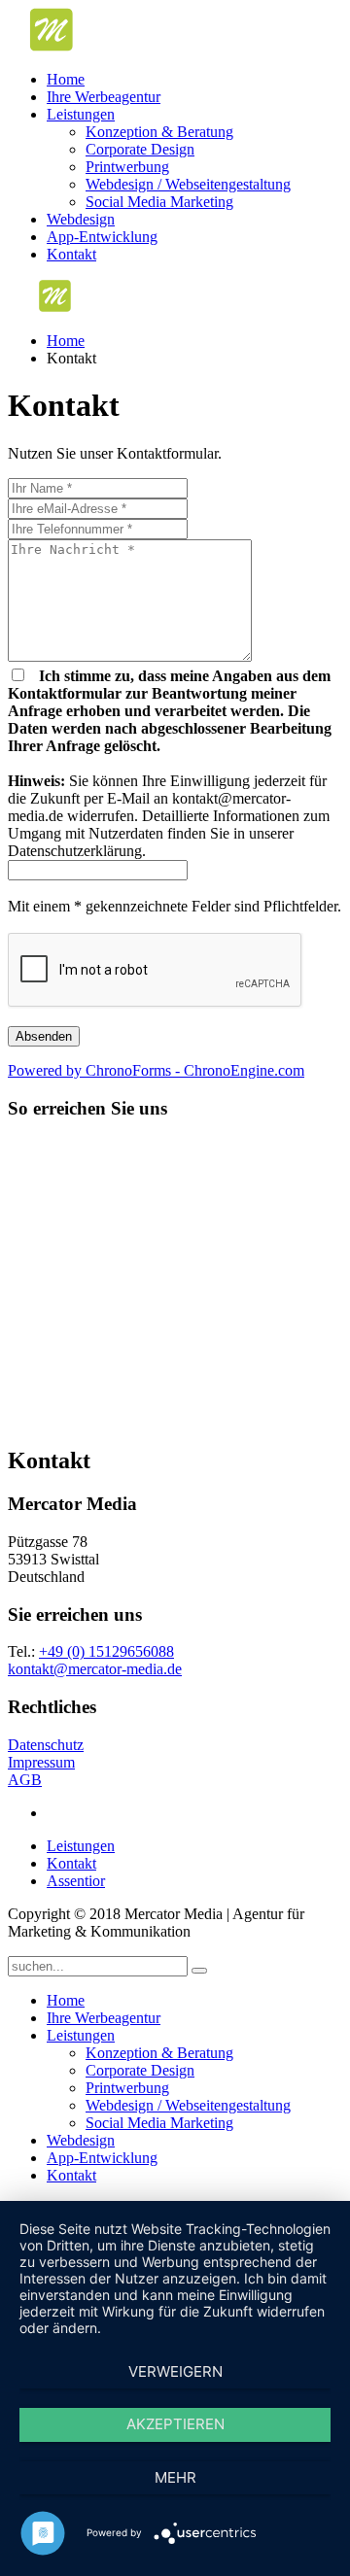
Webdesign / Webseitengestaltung (188, 184)
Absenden (44, 1036)
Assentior (76, 1881)
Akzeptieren (175, 2424)
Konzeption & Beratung (159, 132)
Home (66, 79)
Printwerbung (127, 167)
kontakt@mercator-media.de (95, 1669)
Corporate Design (140, 149)
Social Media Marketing (159, 202)
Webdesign (81, 219)
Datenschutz (46, 1745)
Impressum (41, 1762)
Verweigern (175, 2371)
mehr (175, 2477)
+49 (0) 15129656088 (106, 1651)
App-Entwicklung (102, 237)
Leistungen (81, 114)
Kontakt (71, 254)
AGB (25, 1780)
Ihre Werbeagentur (104, 97)
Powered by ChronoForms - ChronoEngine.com (156, 1070)
